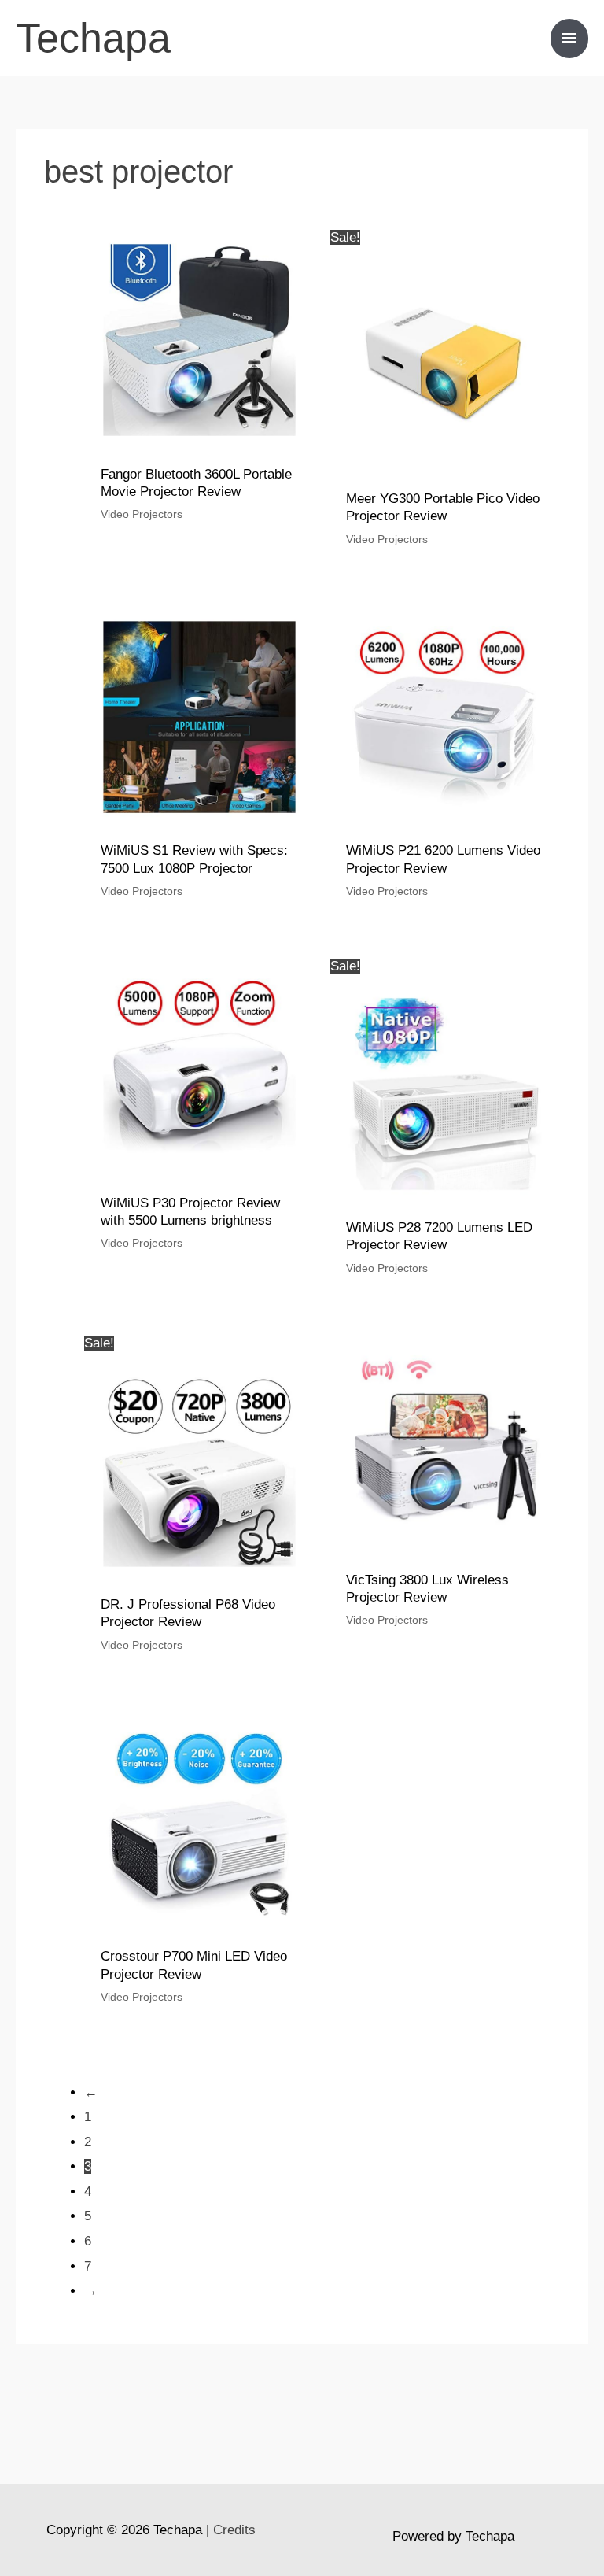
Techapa (93, 38)
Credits (234, 2530)
